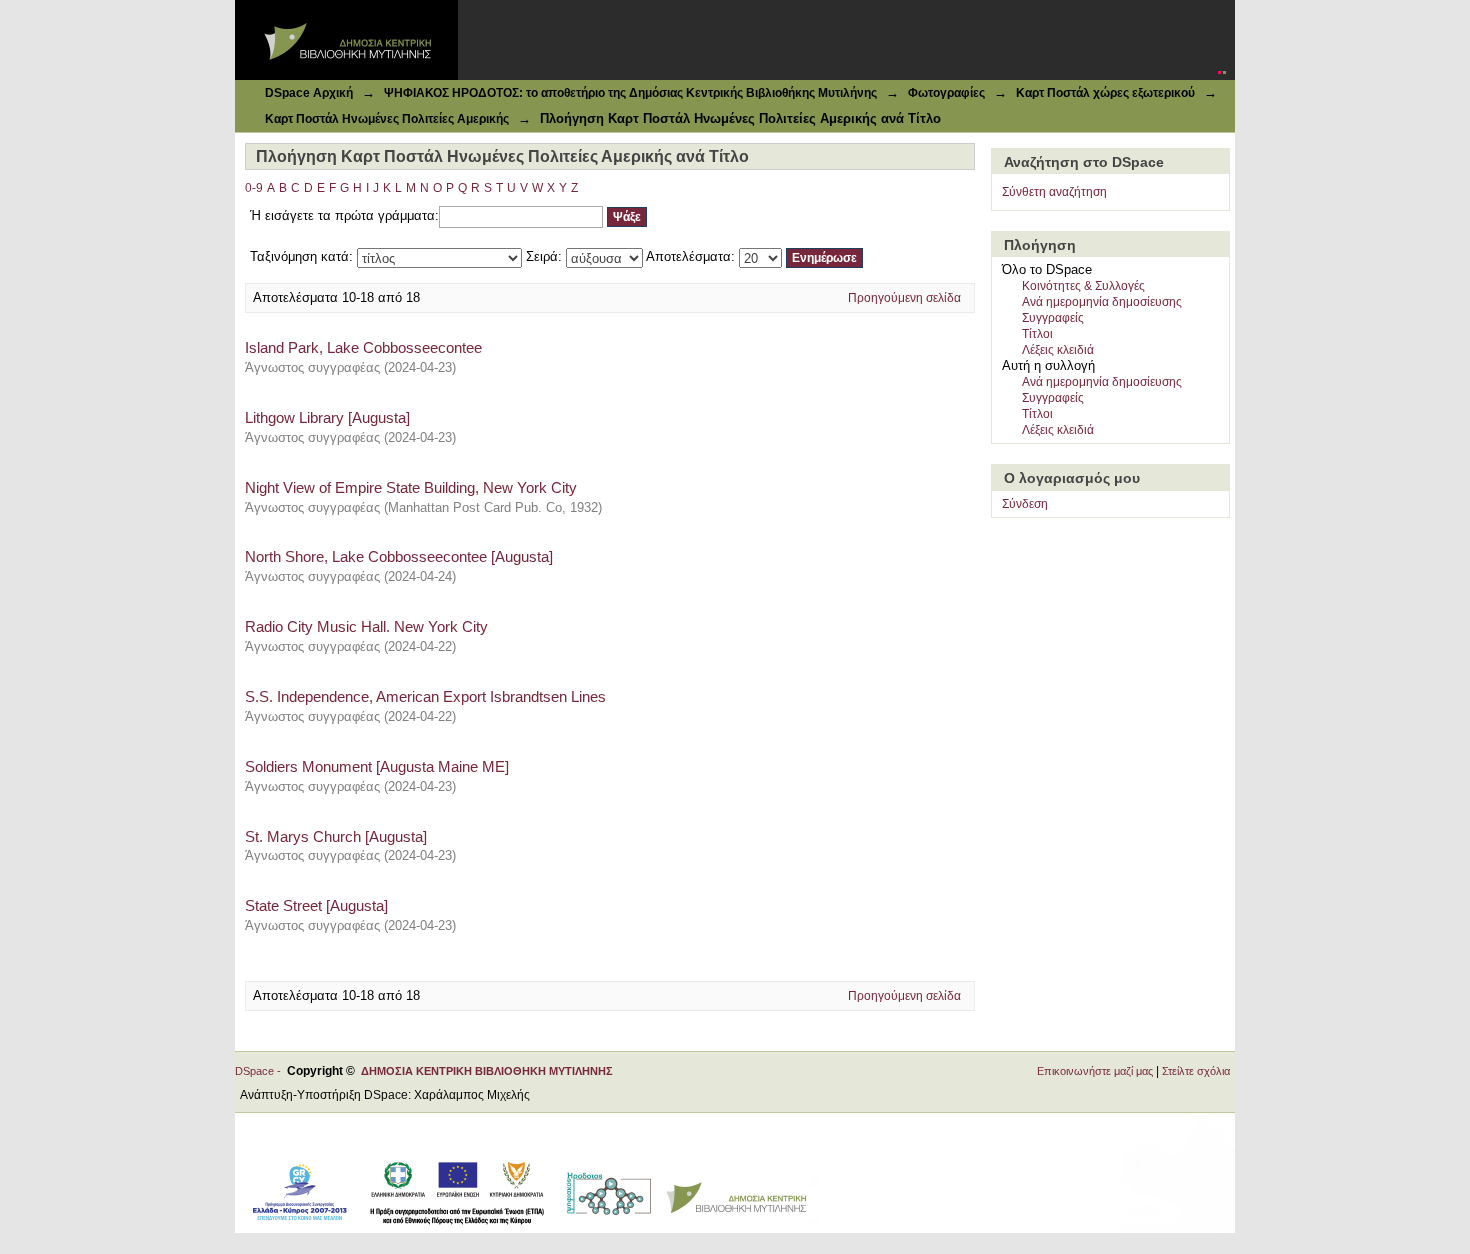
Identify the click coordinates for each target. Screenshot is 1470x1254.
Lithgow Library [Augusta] (327, 417)
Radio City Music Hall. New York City (366, 626)
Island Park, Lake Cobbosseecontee (363, 347)
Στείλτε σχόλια (1196, 1071)
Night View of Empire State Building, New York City (411, 487)
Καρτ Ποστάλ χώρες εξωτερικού (1105, 93)
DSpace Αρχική (309, 93)
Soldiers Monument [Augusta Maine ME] (377, 766)
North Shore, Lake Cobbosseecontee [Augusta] (399, 556)
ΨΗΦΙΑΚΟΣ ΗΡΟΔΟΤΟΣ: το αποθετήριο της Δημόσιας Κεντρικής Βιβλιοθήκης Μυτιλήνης (630, 93)
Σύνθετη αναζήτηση (1054, 192)
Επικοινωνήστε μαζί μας (1095, 1071)
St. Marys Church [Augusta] (336, 836)
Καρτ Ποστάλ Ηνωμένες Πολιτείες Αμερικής (387, 119)
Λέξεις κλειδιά (1058, 350)
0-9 (254, 188)
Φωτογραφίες (946, 93)
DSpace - (261, 1071)
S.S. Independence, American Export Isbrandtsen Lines (425, 696)
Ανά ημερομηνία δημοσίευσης (1102, 302)
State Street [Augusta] (316, 905)
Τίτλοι (1037, 334)
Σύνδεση (1025, 504)
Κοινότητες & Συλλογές (1083, 286)
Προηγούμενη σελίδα (904, 298)
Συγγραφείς (1053, 318)
